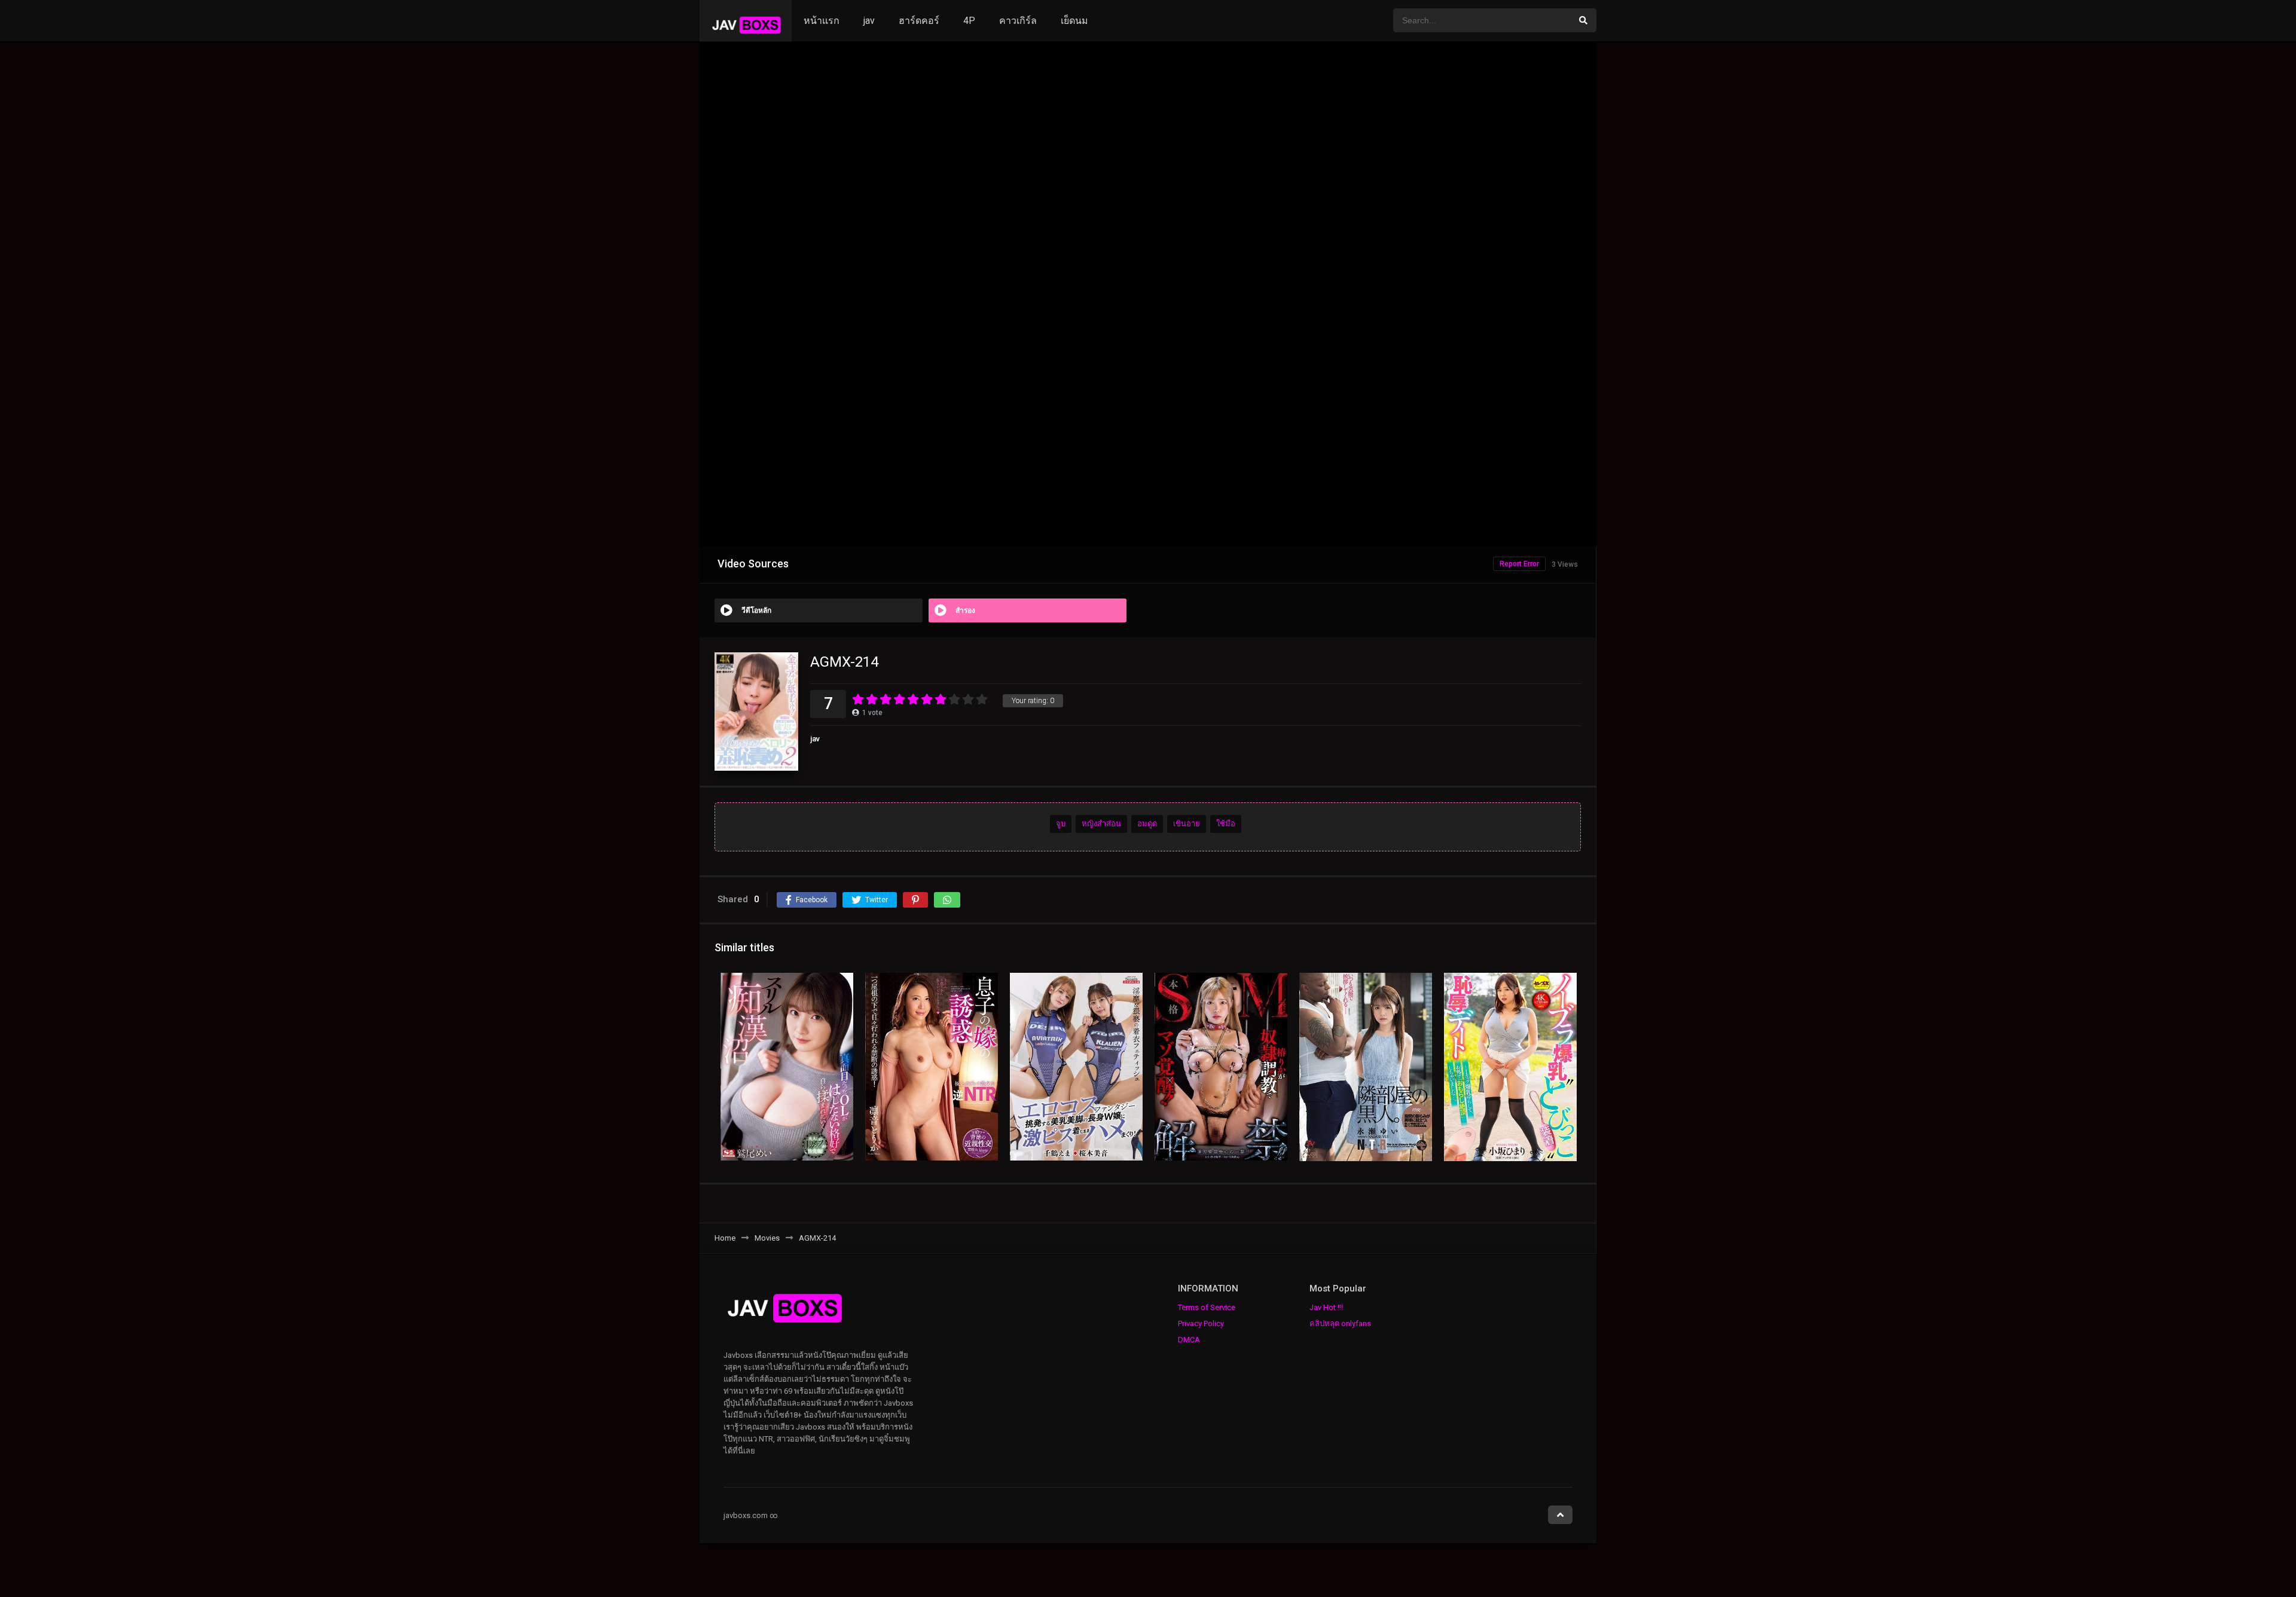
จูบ (1061, 824)
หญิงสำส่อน (1101, 824)
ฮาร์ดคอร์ (919, 21)
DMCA (1189, 1340)
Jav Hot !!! (1326, 1307)
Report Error (1519, 564)
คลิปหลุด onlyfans (1340, 1323)
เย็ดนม (1074, 21)
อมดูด (1147, 824)
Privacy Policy (1201, 1323)
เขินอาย (1187, 824)
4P (969, 21)
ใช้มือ (1226, 824)
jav (869, 21)
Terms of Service (1207, 1307)
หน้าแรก (822, 21)
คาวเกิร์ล (1018, 21)
